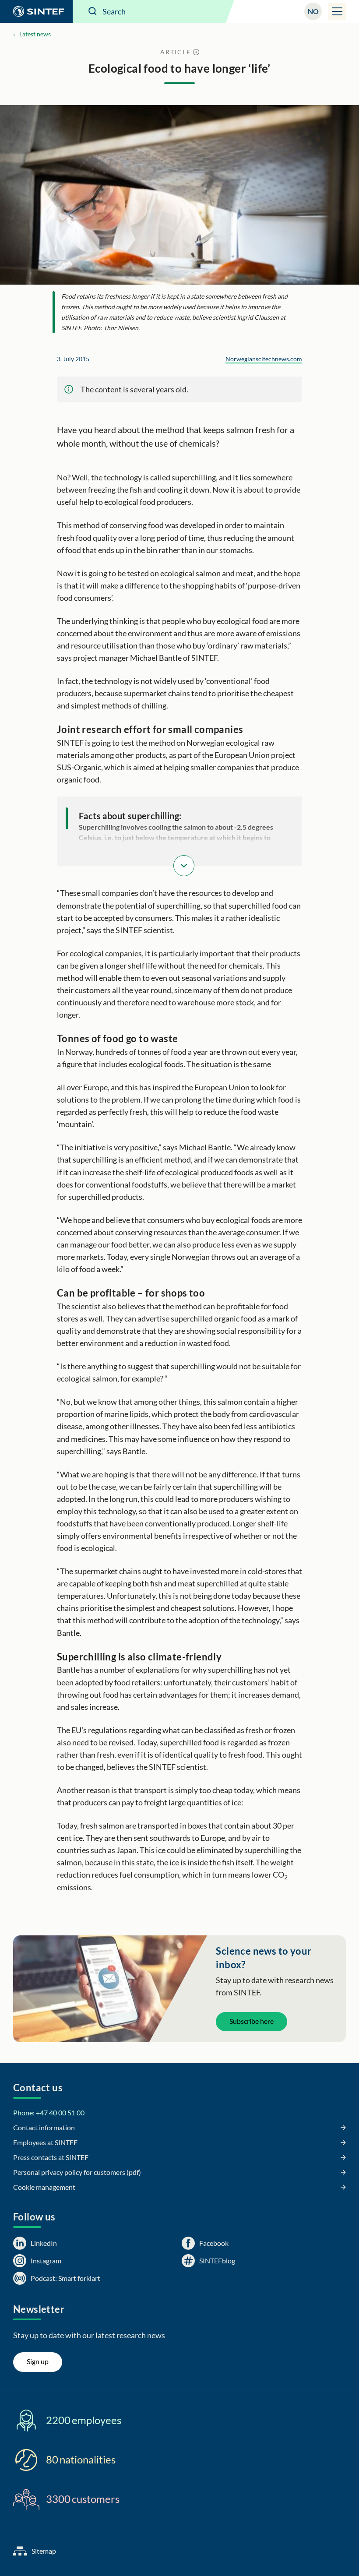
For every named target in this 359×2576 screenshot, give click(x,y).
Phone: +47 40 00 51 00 (49, 2113)
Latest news (35, 34)
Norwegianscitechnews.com (264, 359)
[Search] (93, 11)
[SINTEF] (36, 11)
